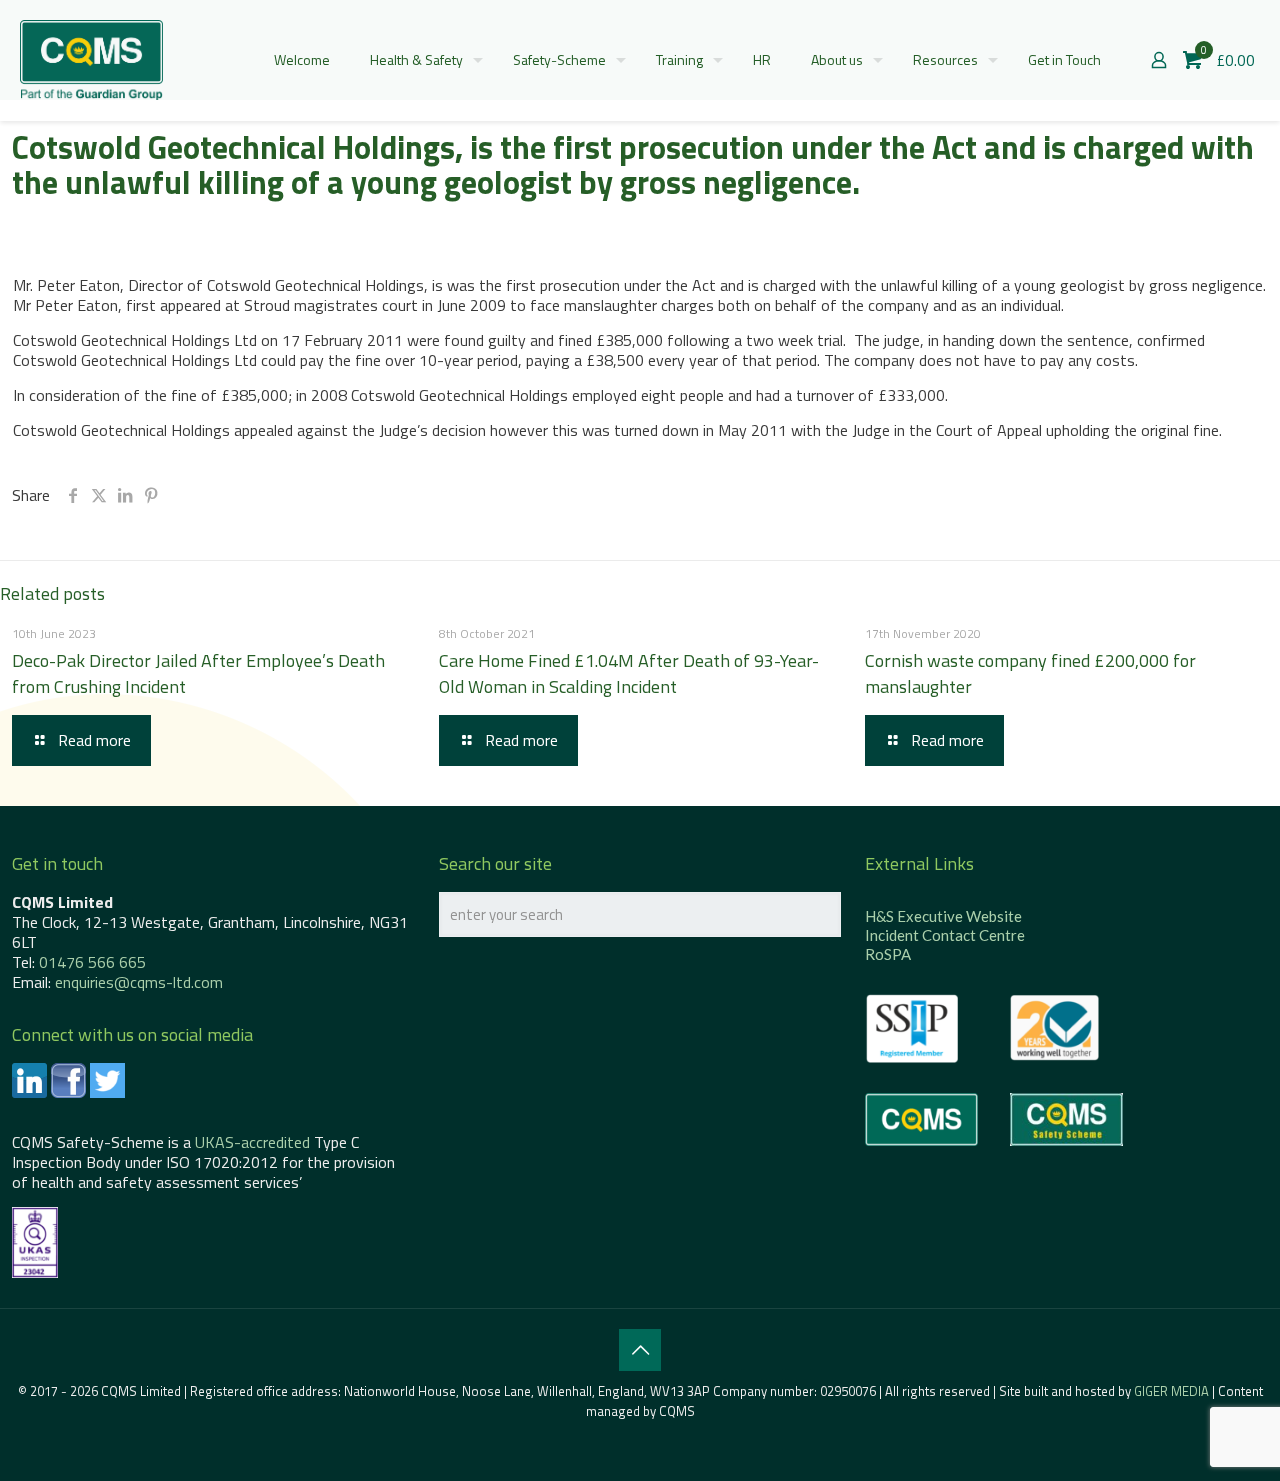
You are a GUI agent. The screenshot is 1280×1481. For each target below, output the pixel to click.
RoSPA (888, 954)
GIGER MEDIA (1171, 1391)
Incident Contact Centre (945, 935)
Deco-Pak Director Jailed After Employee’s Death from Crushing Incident (198, 673)
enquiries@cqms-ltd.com (139, 982)
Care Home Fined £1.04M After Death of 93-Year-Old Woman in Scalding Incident (629, 673)
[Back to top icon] (640, 1350)
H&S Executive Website (943, 916)
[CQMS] (91, 60)
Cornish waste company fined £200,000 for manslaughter (1030, 673)
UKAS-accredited (252, 1142)
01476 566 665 (92, 962)
